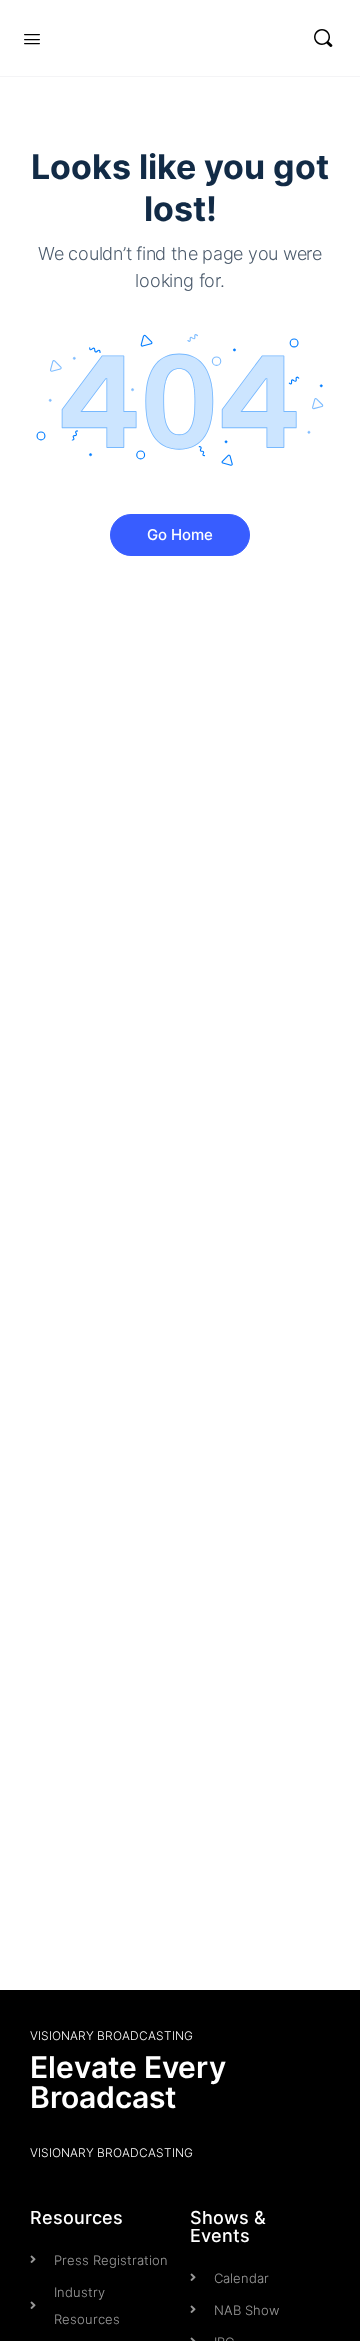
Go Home (180, 534)
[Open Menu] (32, 37)
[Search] (323, 38)
